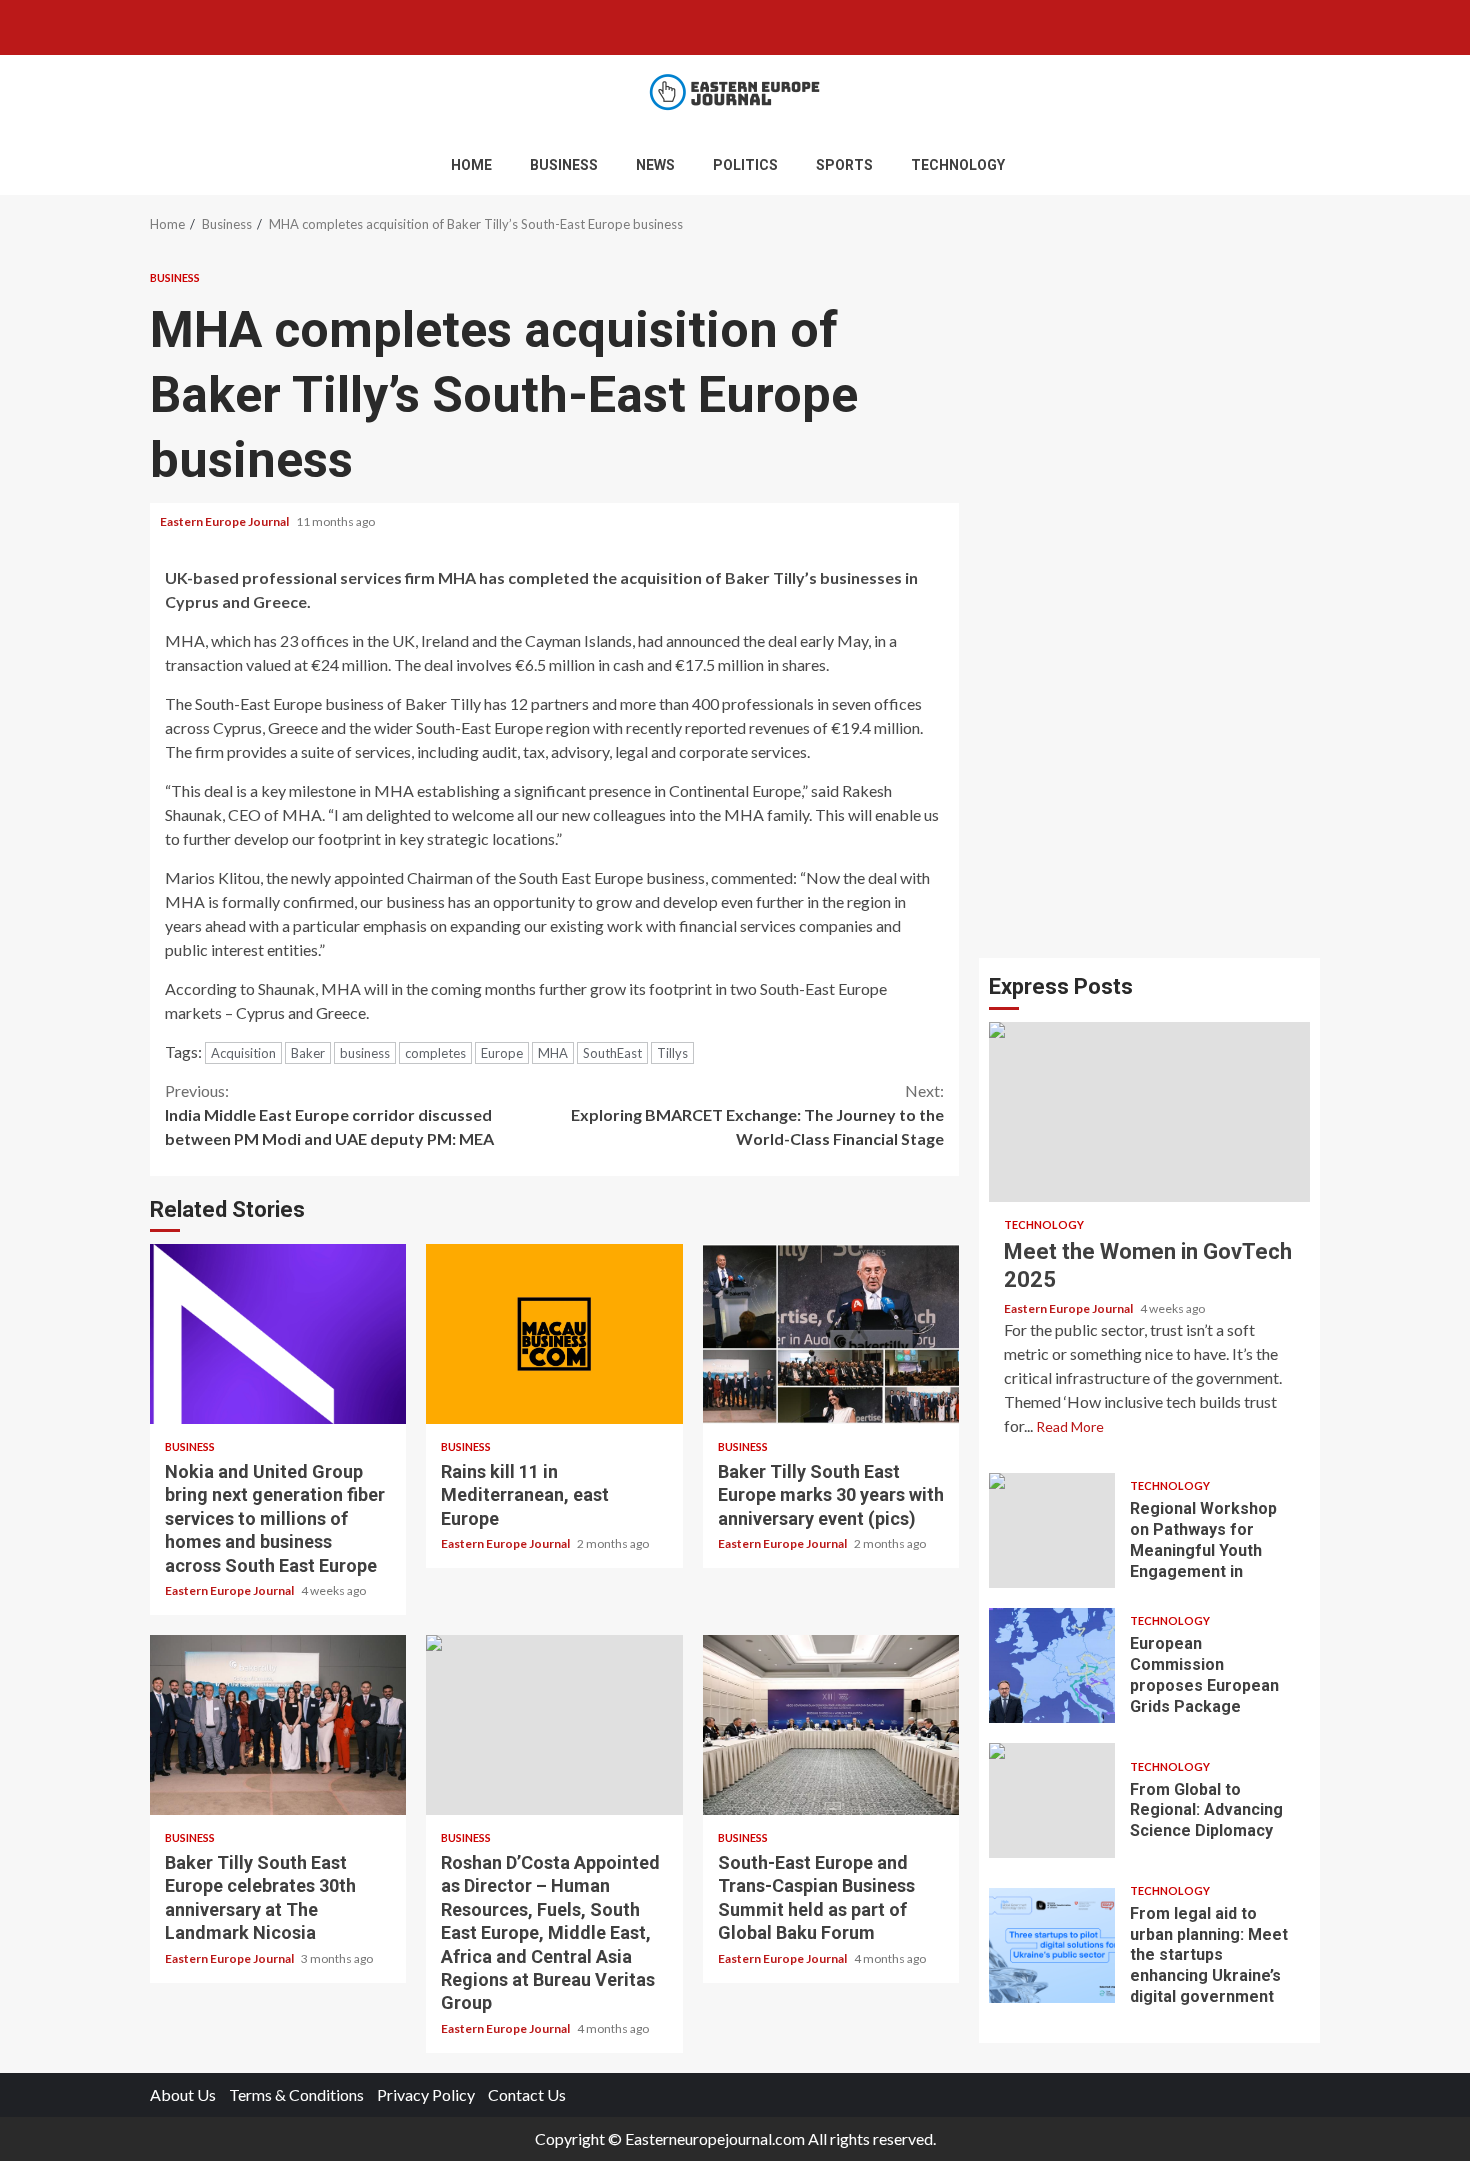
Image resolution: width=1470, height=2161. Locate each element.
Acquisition (243, 1053)
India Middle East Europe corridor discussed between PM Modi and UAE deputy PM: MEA (329, 1114)
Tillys (672, 1053)
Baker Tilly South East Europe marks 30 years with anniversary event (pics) (831, 1334)
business (365, 1053)
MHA (553, 1053)
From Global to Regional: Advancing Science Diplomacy (1052, 1800)
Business (564, 165)
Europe (502, 1053)
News (655, 165)
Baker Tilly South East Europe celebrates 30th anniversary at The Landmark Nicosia (278, 1725)
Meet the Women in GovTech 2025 (1149, 1112)
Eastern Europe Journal (225, 521)
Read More (1070, 1426)
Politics (745, 165)
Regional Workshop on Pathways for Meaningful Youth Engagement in (1052, 1530)
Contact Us (527, 2094)
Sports (844, 165)
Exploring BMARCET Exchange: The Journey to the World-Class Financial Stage (757, 1114)
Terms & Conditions (296, 2094)
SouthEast (612, 1053)
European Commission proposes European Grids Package (1052, 1665)
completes (435, 1053)
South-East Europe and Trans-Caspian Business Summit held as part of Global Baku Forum (831, 1725)
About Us (183, 2094)
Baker (308, 1053)
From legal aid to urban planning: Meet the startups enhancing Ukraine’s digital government (1052, 1945)
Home (471, 165)
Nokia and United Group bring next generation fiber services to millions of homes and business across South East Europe (278, 1334)
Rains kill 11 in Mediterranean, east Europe (554, 1334)
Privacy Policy (426, 2094)
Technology (958, 165)
